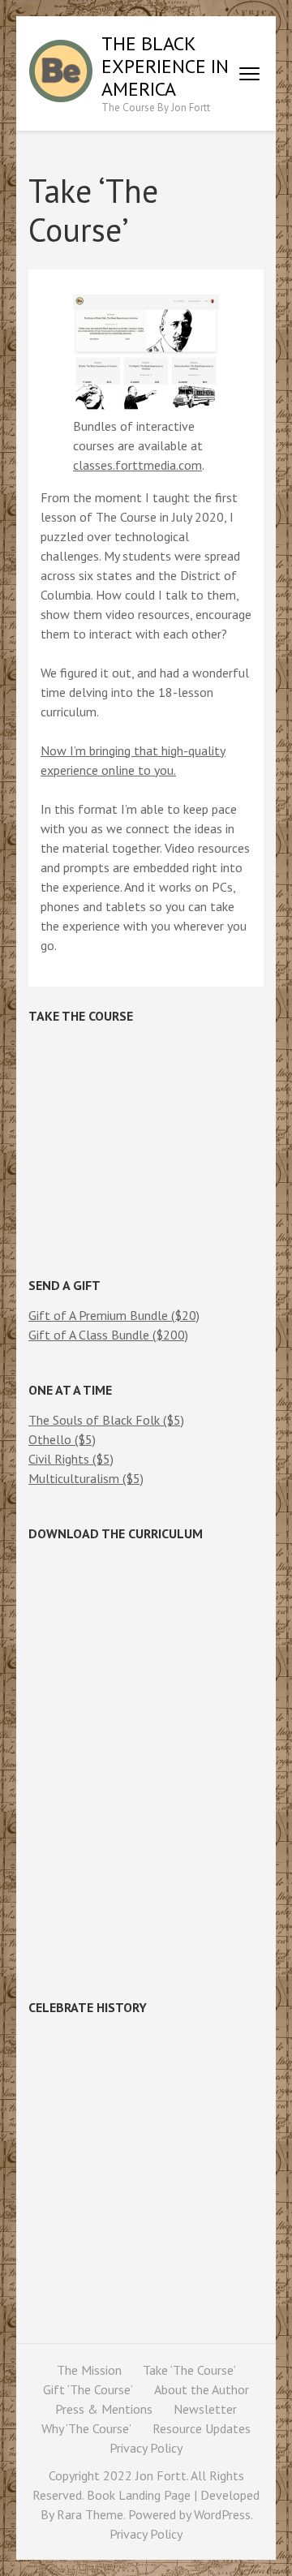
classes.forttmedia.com (137, 465)
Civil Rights (60, 1459)
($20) (185, 1315)
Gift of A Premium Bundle (100, 1315)
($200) (170, 1335)
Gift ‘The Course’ (88, 2389)
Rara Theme (90, 2514)
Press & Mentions (104, 2409)
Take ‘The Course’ (189, 2370)
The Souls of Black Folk (96, 1420)
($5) (174, 1420)
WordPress (222, 2514)
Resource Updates (202, 2428)
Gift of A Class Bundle (90, 1335)
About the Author (202, 2389)
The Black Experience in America (165, 66)
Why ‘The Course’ (86, 2428)
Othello (52, 1439)
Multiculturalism (75, 1478)
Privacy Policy (146, 2448)
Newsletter (205, 2409)
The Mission (89, 2370)
